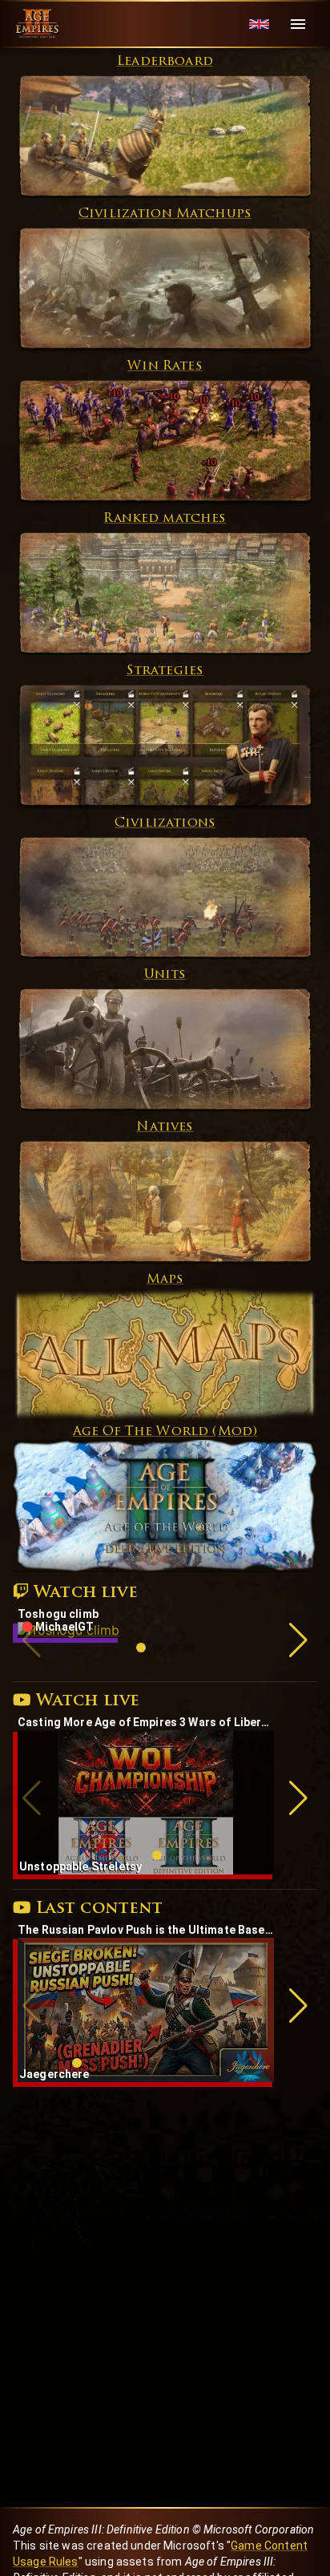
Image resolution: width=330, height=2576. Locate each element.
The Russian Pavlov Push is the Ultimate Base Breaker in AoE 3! (146, 1930)
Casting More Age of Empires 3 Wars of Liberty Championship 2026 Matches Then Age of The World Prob (146, 1722)
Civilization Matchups (165, 214)
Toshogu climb (58, 1614)
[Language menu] (259, 24)
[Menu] (298, 24)
